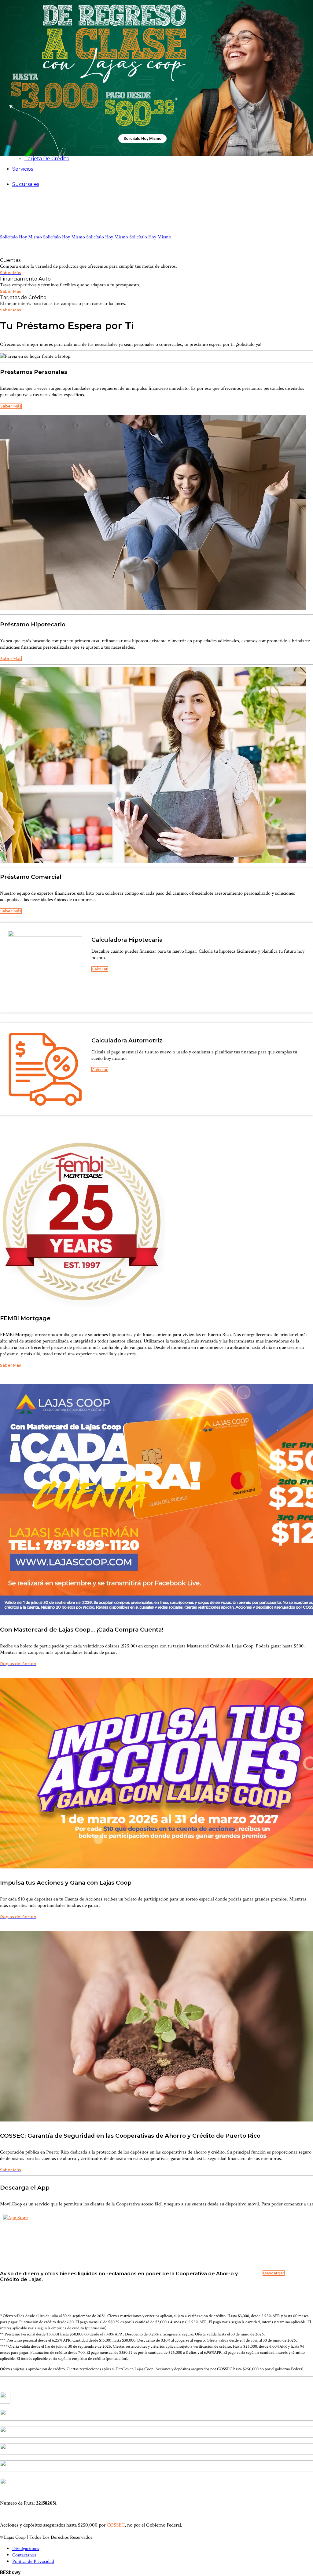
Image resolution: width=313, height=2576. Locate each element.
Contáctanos (24, 2555)
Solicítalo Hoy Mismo (142, 138)
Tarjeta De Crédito (47, 159)
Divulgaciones (26, 2549)
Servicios (23, 169)
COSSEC (116, 2525)
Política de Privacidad (33, 2562)
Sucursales (26, 184)
